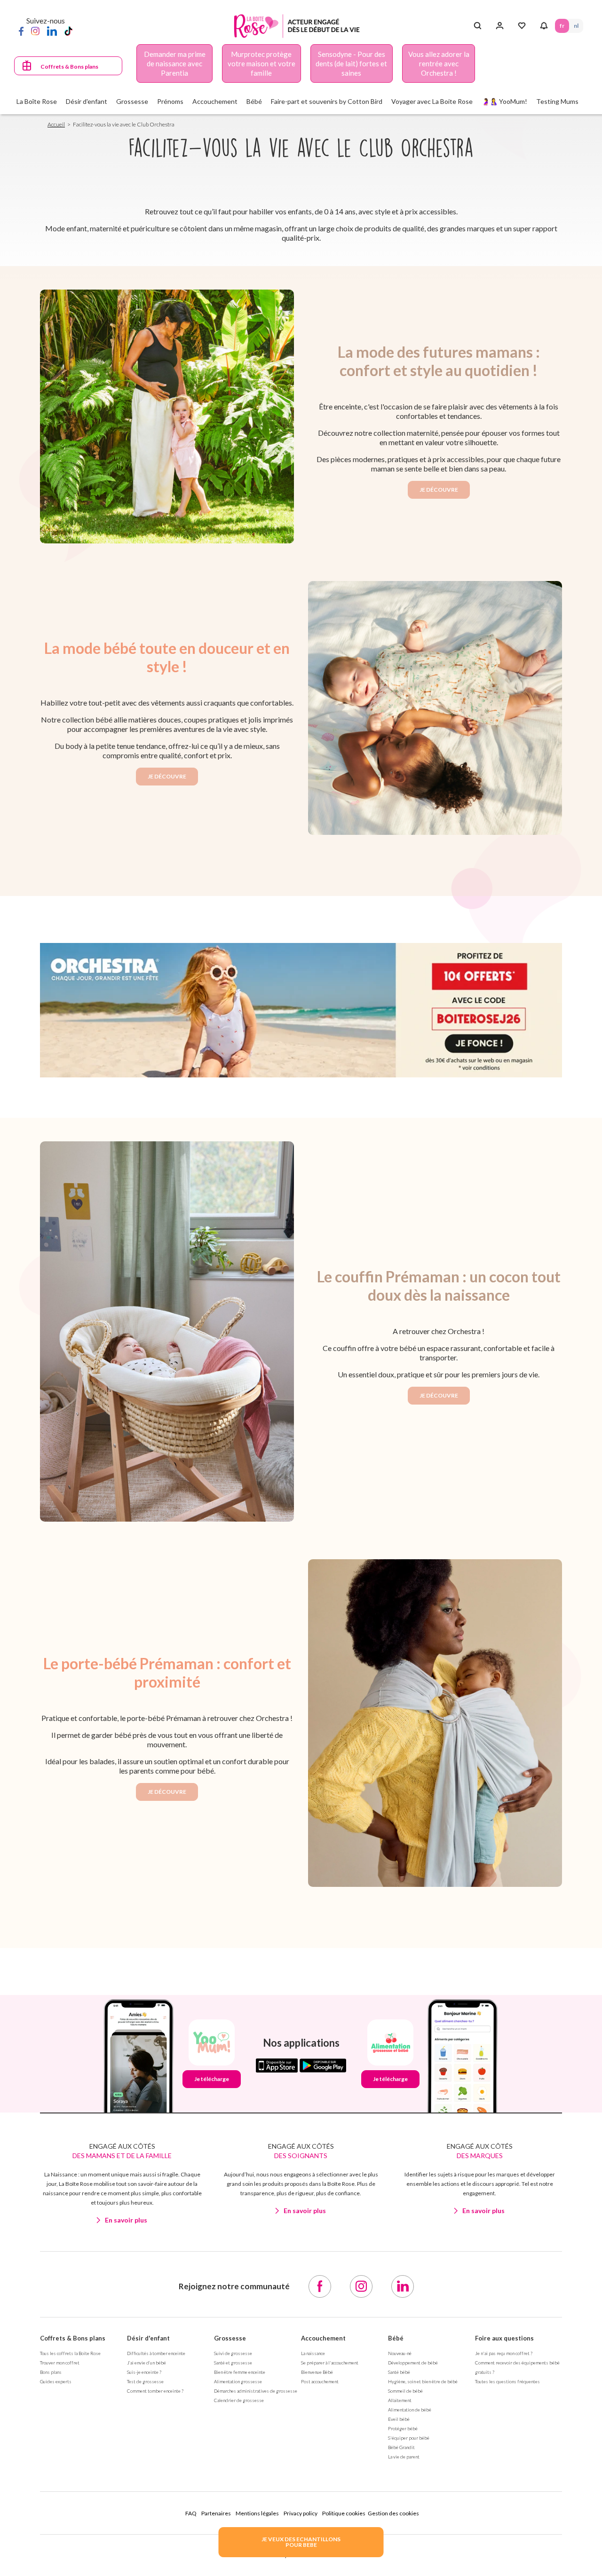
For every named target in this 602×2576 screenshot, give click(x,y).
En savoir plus (126, 2220)
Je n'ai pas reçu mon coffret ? (504, 2353)
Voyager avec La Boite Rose (432, 101)
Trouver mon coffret (60, 2363)
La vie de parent (404, 2457)
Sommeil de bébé (405, 2391)
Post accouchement (320, 2381)
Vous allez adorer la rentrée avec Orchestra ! (439, 63)
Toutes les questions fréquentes (507, 2381)
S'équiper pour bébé (409, 2438)
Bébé (396, 2338)
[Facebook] (21, 31)
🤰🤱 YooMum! (504, 101)
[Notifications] (544, 26)
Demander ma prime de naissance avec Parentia (175, 63)
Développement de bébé (413, 2363)
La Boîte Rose (37, 101)
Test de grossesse (145, 2381)
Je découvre (439, 490)
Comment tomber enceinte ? (155, 2391)
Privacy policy (301, 2513)
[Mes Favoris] (522, 26)
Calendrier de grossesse (239, 2400)
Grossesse (230, 2338)
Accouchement (323, 2338)
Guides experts (56, 2381)
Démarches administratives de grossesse (256, 2391)
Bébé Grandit (401, 2447)
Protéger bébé (403, 2428)
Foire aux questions (504, 2338)
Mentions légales (257, 2513)
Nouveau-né (400, 2353)
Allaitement (400, 2400)
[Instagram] (35, 31)
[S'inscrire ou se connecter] (500, 26)
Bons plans (51, 2372)
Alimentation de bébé (410, 2410)
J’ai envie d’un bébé (147, 2363)
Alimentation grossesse (238, 2381)
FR (562, 26)
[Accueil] (297, 26)
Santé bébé (399, 2372)
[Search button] (478, 26)
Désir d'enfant (148, 2338)
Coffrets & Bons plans (69, 67)
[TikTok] (68, 31)
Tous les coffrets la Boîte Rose (70, 2353)
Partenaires (216, 2513)
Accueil (56, 124)
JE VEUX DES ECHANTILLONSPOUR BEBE (301, 2542)
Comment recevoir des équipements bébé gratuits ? (517, 2367)
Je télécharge (212, 2079)
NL (576, 26)
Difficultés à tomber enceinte (156, 2353)
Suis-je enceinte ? (144, 2372)
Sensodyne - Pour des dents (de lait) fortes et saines (351, 63)
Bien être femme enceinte (240, 2372)
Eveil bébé (399, 2419)
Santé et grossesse (233, 2363)
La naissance (313, 2353)
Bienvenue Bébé (317, 2372)
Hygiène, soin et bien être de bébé (423, 2381)
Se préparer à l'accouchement (330, 2363)
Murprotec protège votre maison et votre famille (261, 63)
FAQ (191, 2513)
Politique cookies (344, 2513)
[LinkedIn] (52, 31)
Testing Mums (557, 101)
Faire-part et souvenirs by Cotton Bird (327, 101)
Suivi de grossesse (233, 2353)
